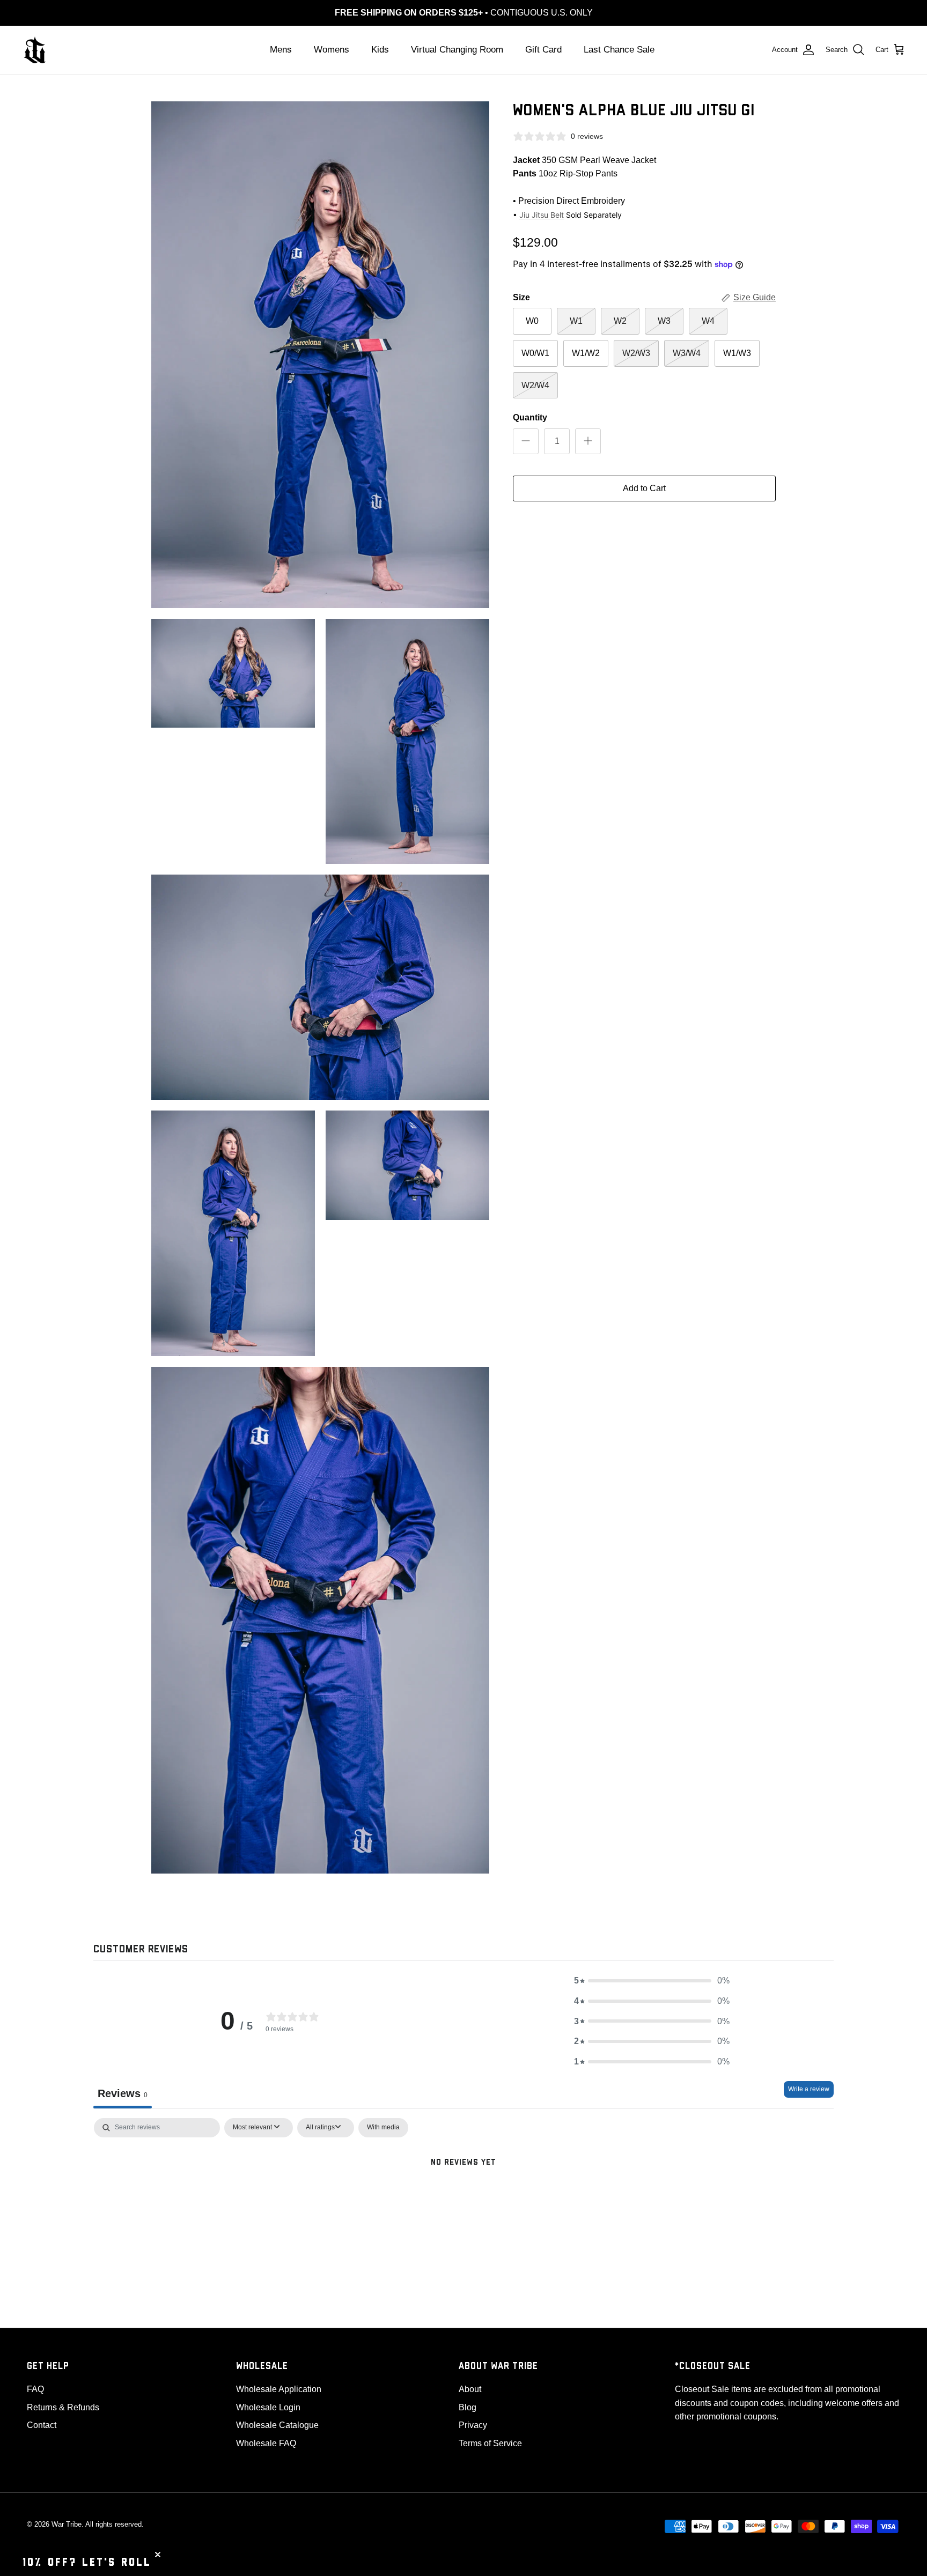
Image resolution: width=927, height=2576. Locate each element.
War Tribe (67, 2524)
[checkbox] (383, 2128)
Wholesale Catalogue (277, 2425)
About (470, 2389)
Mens (281, 50)
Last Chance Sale (619, 50)
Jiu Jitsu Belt (542, 215)
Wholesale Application (279, 2389)
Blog (468, 2407)
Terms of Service (490, 2443)
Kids (380, 50)
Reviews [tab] (123, 2093)
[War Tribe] (35, 50)
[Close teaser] (158, 2555)
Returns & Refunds (63, 2407)
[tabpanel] (464, 2198)
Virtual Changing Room (457, 50)
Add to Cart (644, 488)
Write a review (809, 2089)
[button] (652, 1981)
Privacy (473, 2425)
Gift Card (543, 50)
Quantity (530, 417)
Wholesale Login (268, 2407)
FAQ (35, 2389)
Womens (332, 50)
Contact (42, 2425)
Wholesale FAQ (266, 2443)
